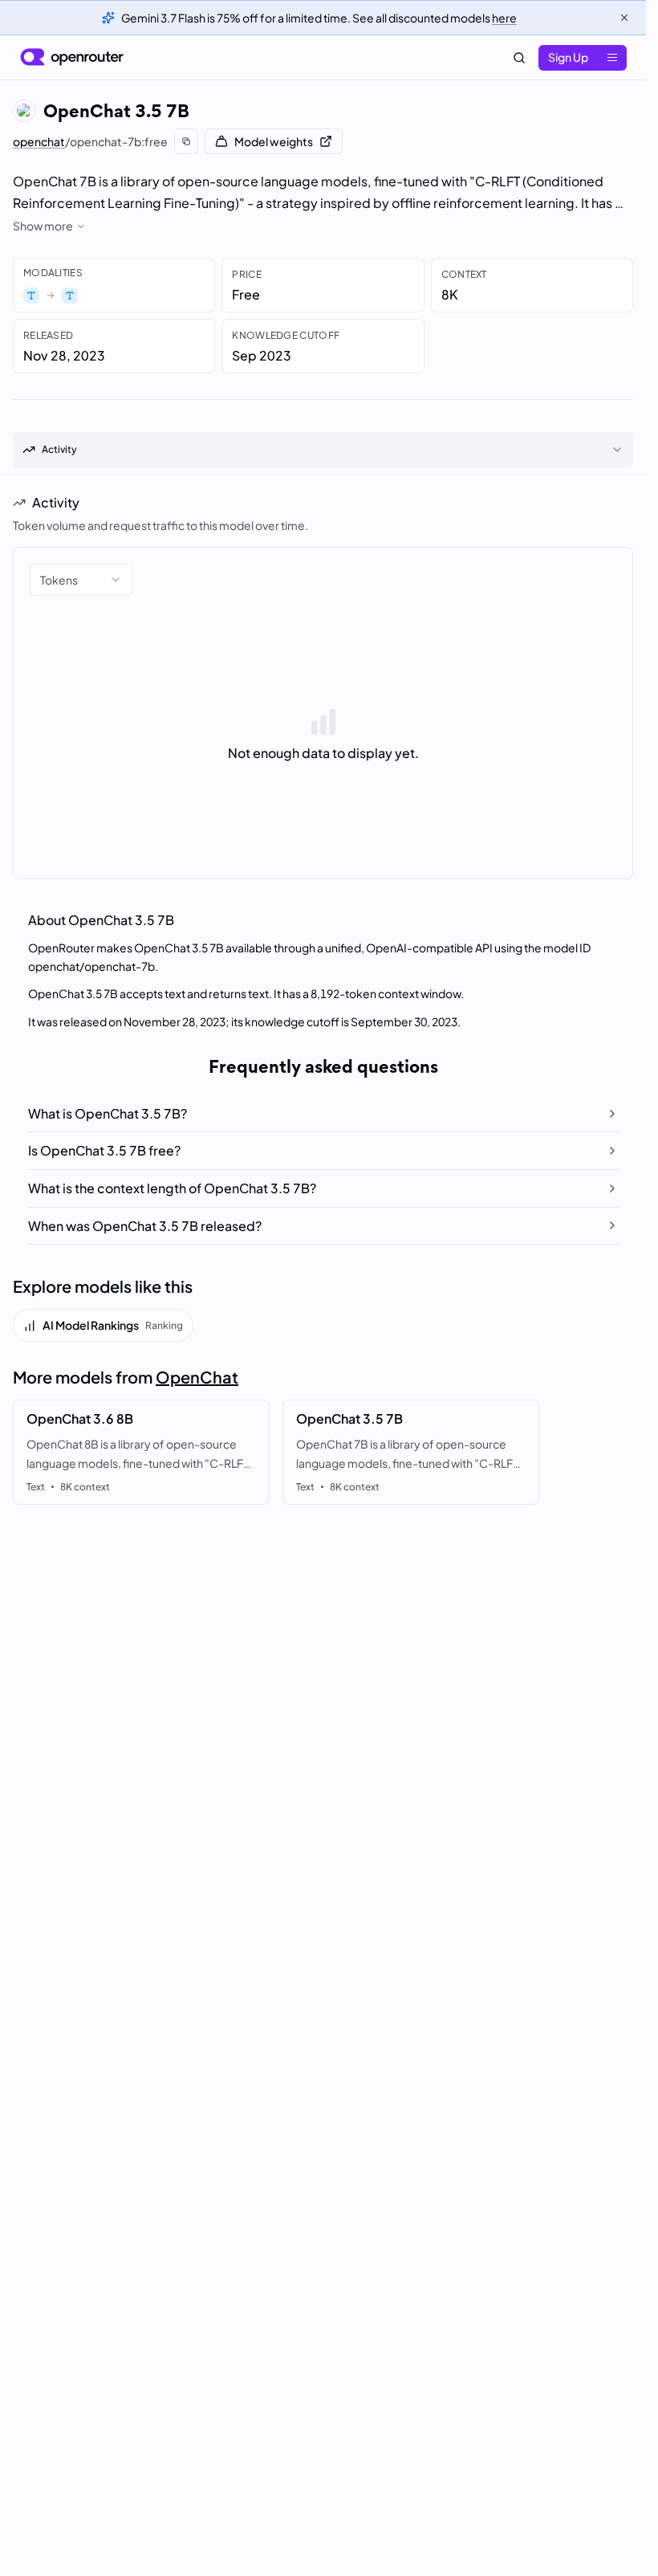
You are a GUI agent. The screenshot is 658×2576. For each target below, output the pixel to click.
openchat (39, 141)
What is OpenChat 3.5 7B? (108, 1113)
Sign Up (568, 57)
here (504, 18)
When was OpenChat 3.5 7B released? (145, 1226)
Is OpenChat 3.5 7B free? (104, 1150)
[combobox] (81, 580)
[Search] (519, 58)
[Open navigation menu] (612, 58)
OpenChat (197, 1377)
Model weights (274, 141)
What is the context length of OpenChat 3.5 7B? (172, 1188)
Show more (43, 226)
